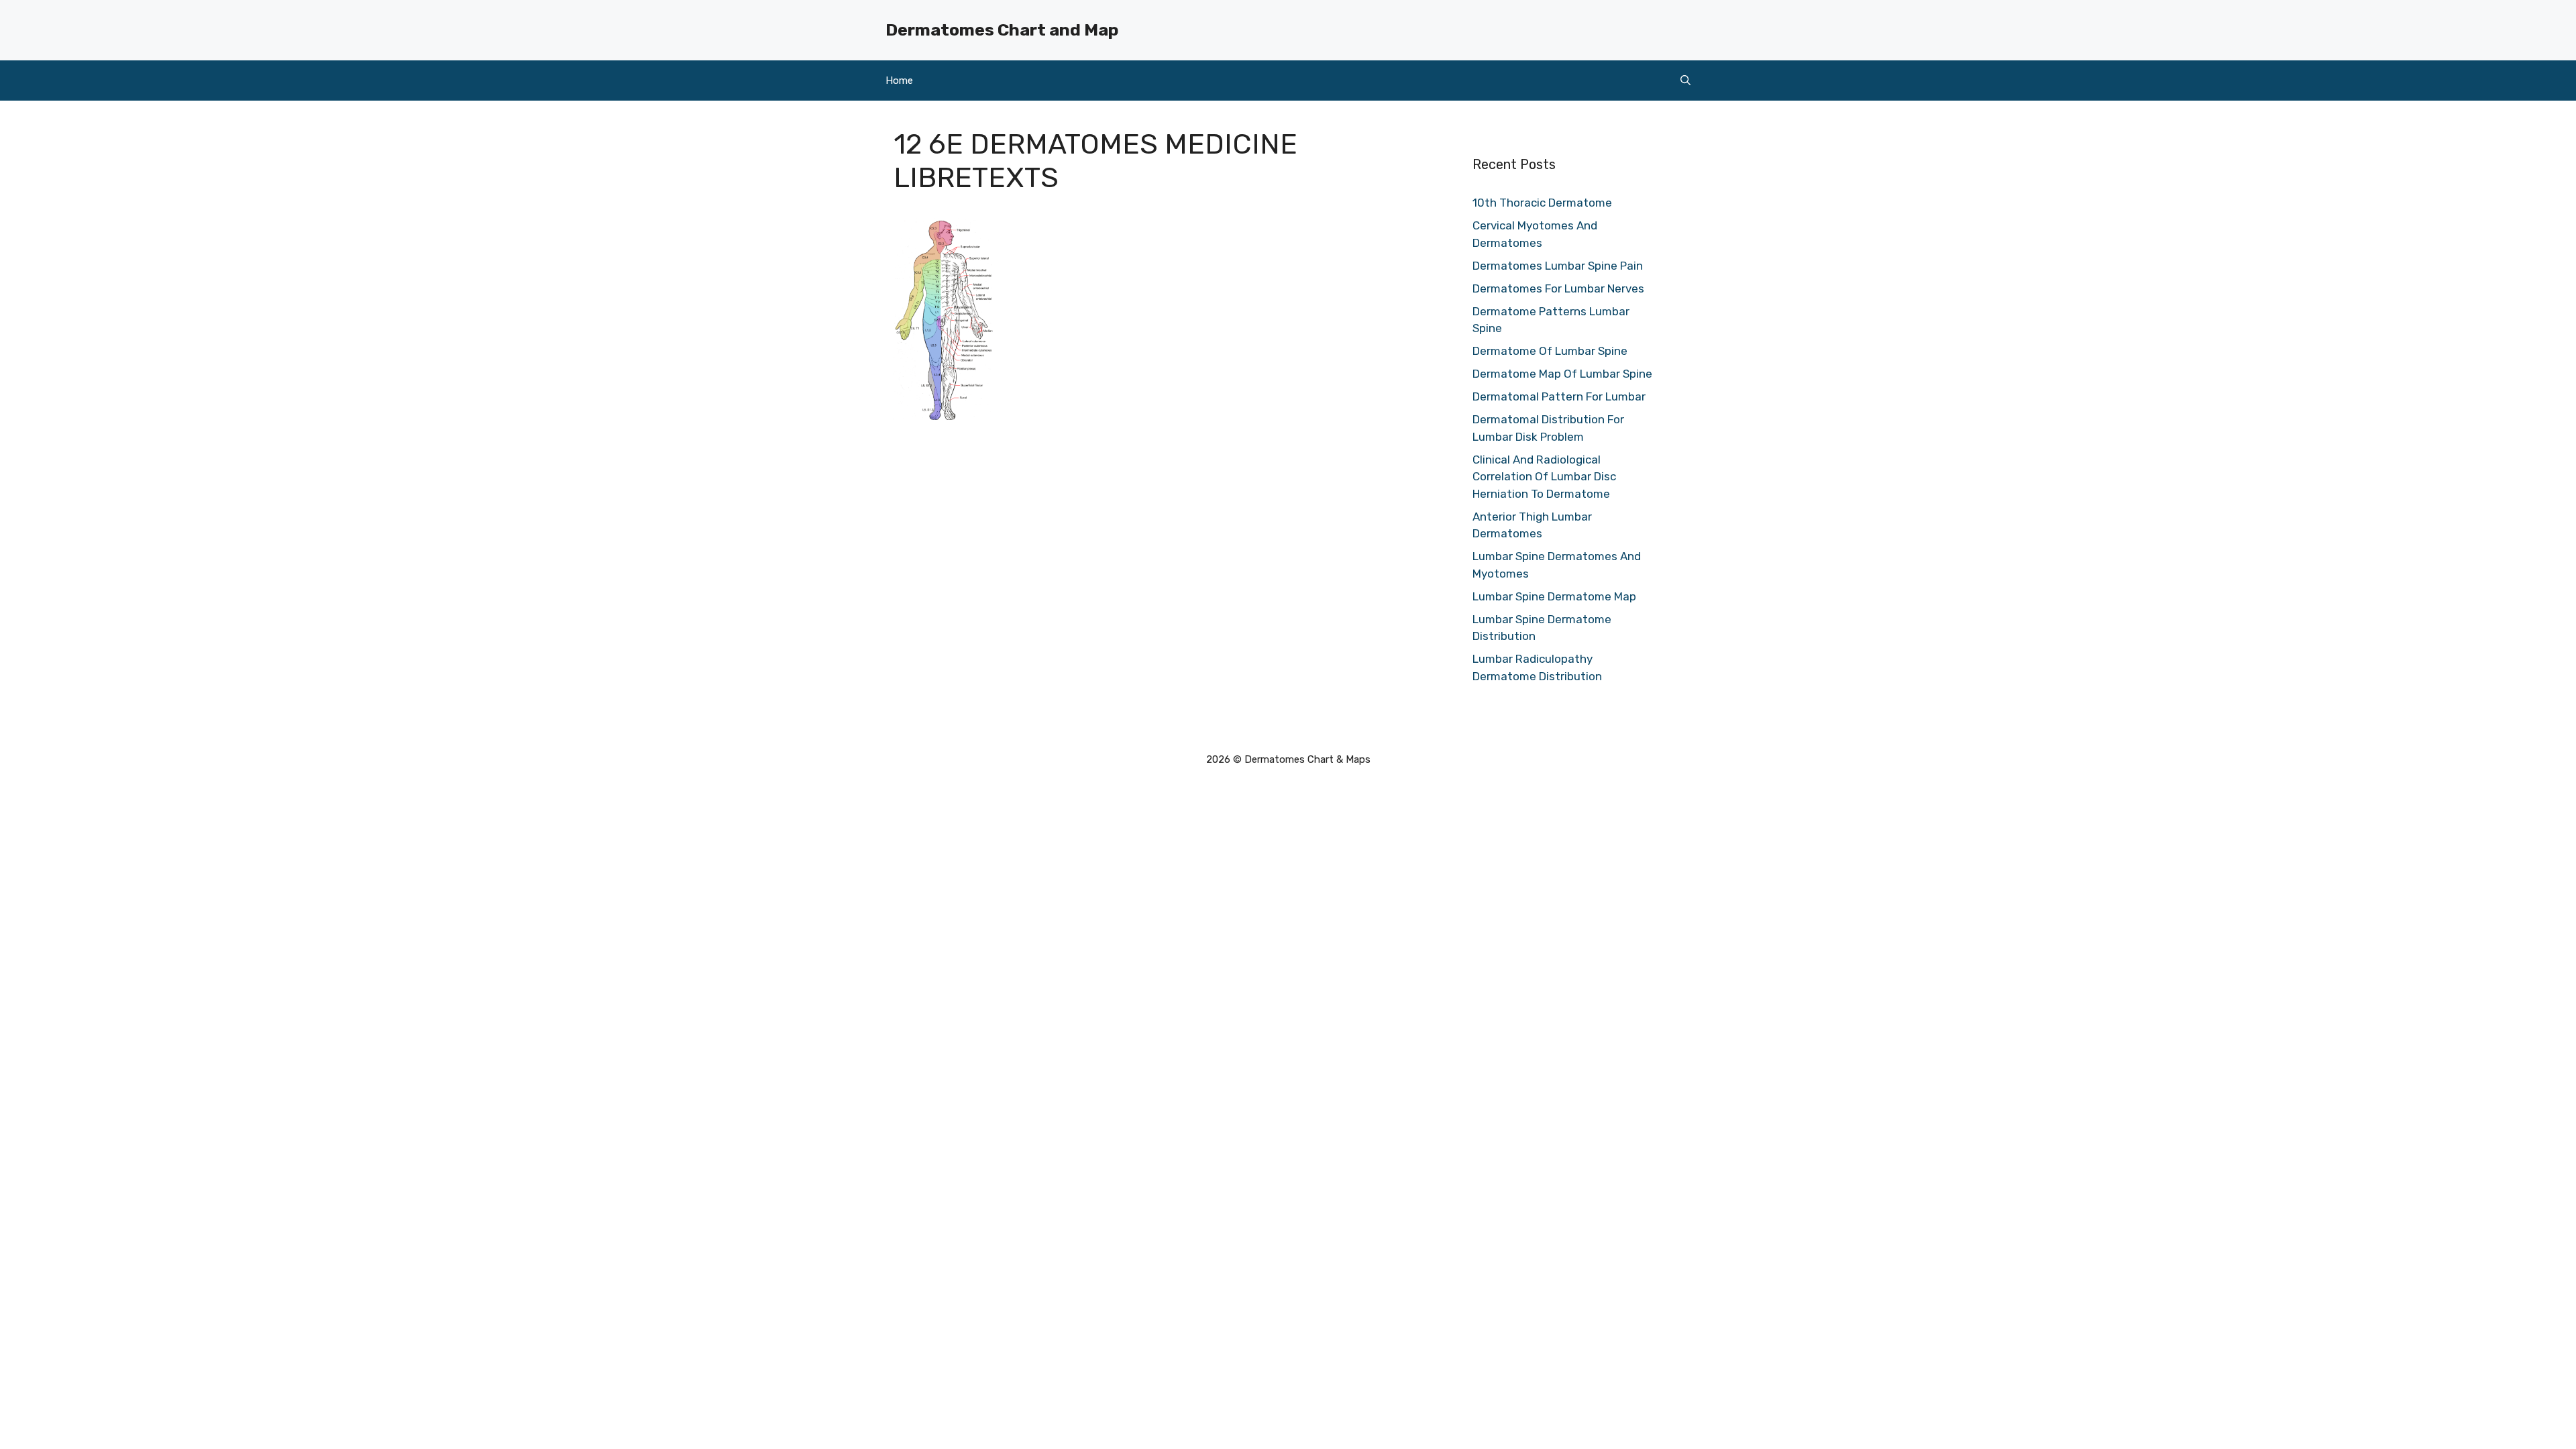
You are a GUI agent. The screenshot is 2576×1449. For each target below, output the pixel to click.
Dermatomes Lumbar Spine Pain (1558, 266)
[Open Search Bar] (1685, 80)
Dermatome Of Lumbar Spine (1550, 351)
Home (899, 80)
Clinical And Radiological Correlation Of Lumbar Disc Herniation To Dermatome (1544, 477)
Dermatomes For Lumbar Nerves (1558, 288)
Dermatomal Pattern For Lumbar (1559, 396)
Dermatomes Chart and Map (1002, 30)
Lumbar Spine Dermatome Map (1554, 596)
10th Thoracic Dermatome (1542, 203)
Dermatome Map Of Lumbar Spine (1562, 374)
